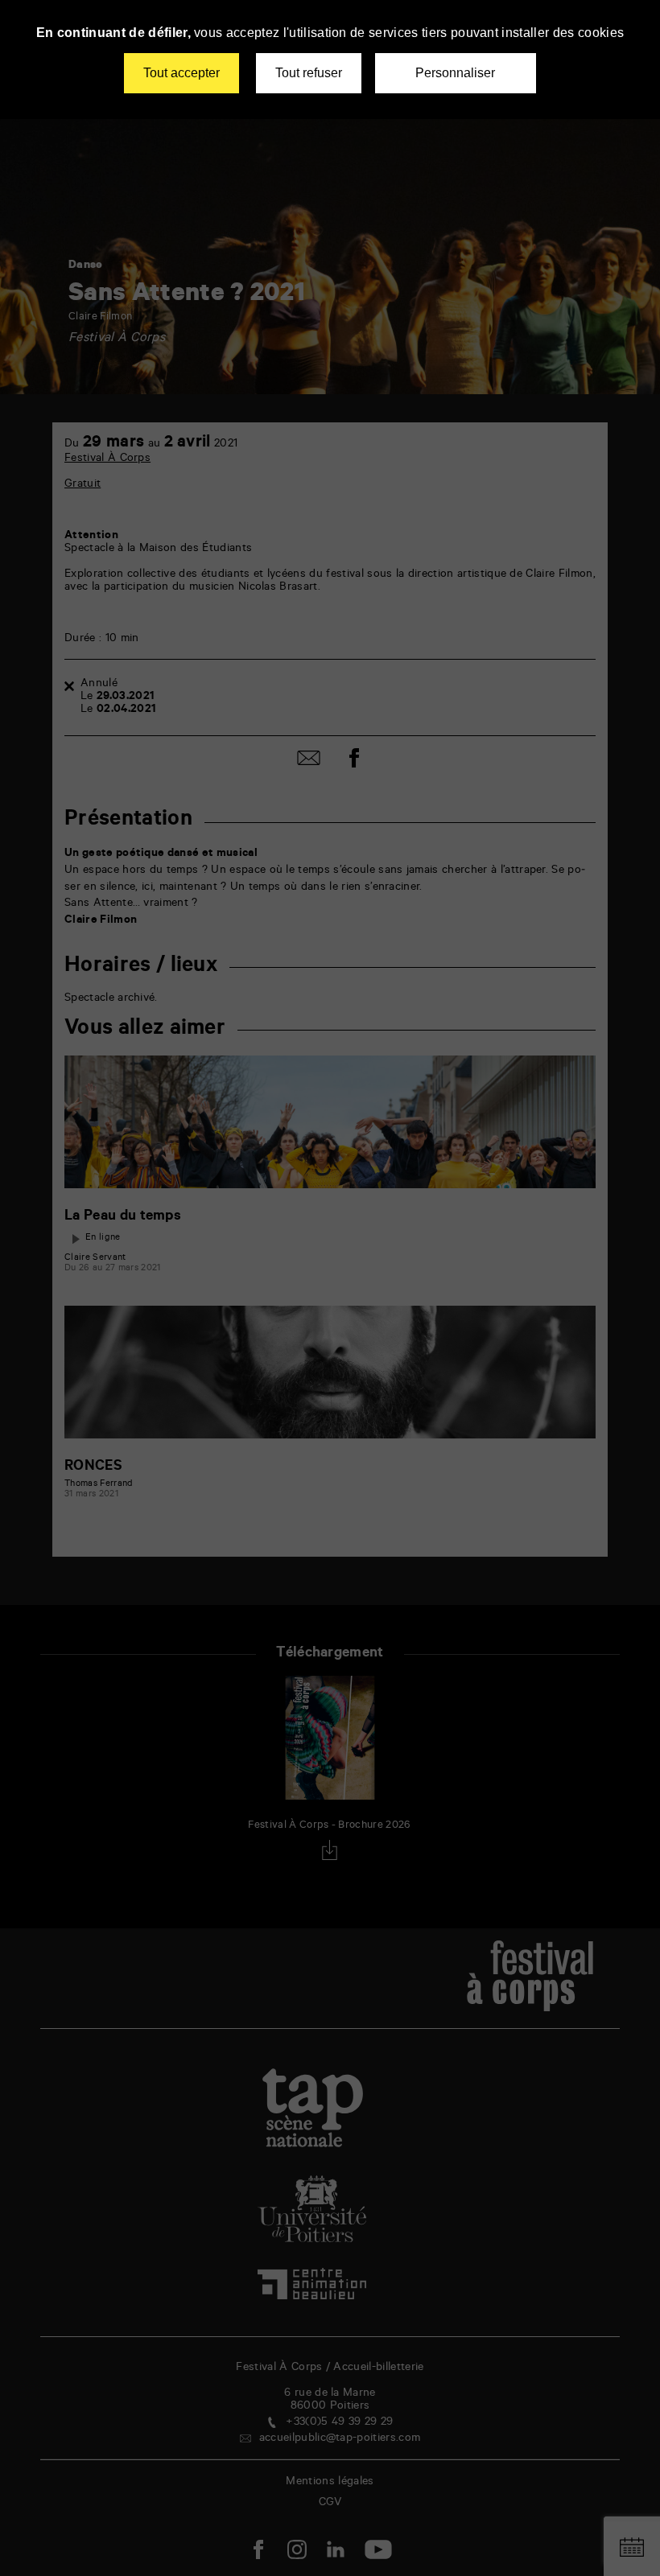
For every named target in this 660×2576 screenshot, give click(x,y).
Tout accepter (181, 73)
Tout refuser (309, 73)
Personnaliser (455, 73)
